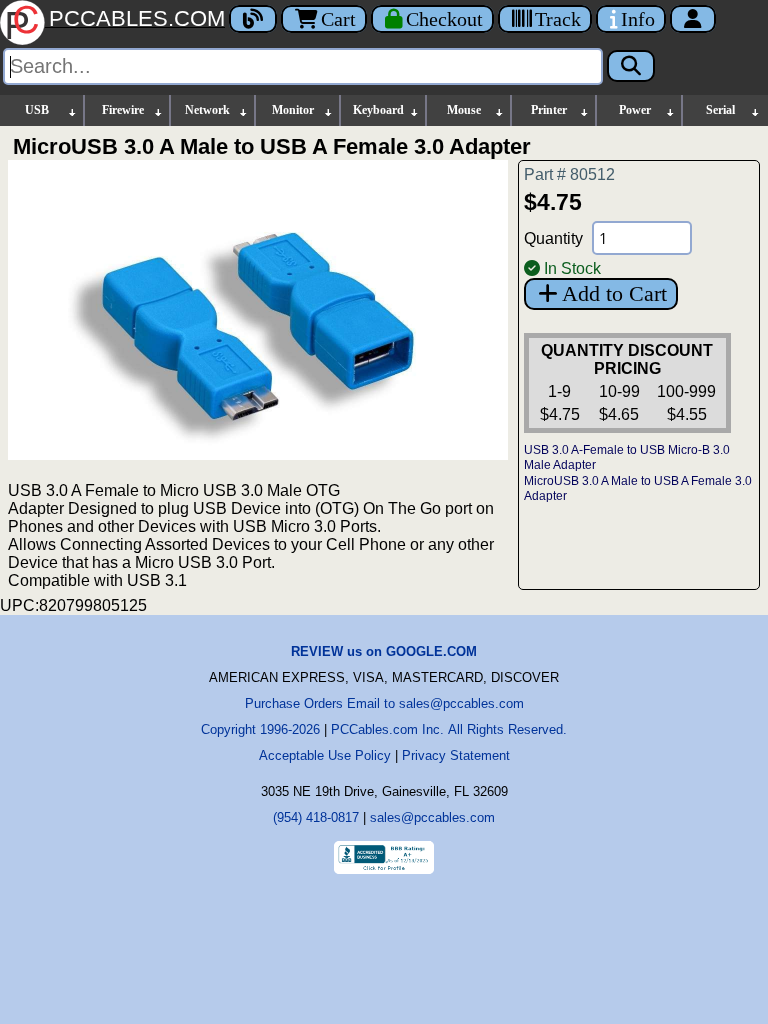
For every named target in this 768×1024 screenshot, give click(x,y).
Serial (720, 110)
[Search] (631, 66)
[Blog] (253, 19)
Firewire (123, 110)
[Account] (693, 19)
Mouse (464, 110)
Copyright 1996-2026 (260, 729)
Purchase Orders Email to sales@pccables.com (384, 703)
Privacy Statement (456, 755)
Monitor (293, 110)
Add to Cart (614, 293)
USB (37, 110)
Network (207, 110)
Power (635, 110)
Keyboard (378, 110)
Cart (338, 19)
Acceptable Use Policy (325, 755)
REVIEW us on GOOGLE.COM (384, 651)
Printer (549, 110)
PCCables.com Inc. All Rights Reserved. (449, 729)
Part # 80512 (569, 174)
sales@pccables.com (432, 817)
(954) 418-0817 (316, 817)
